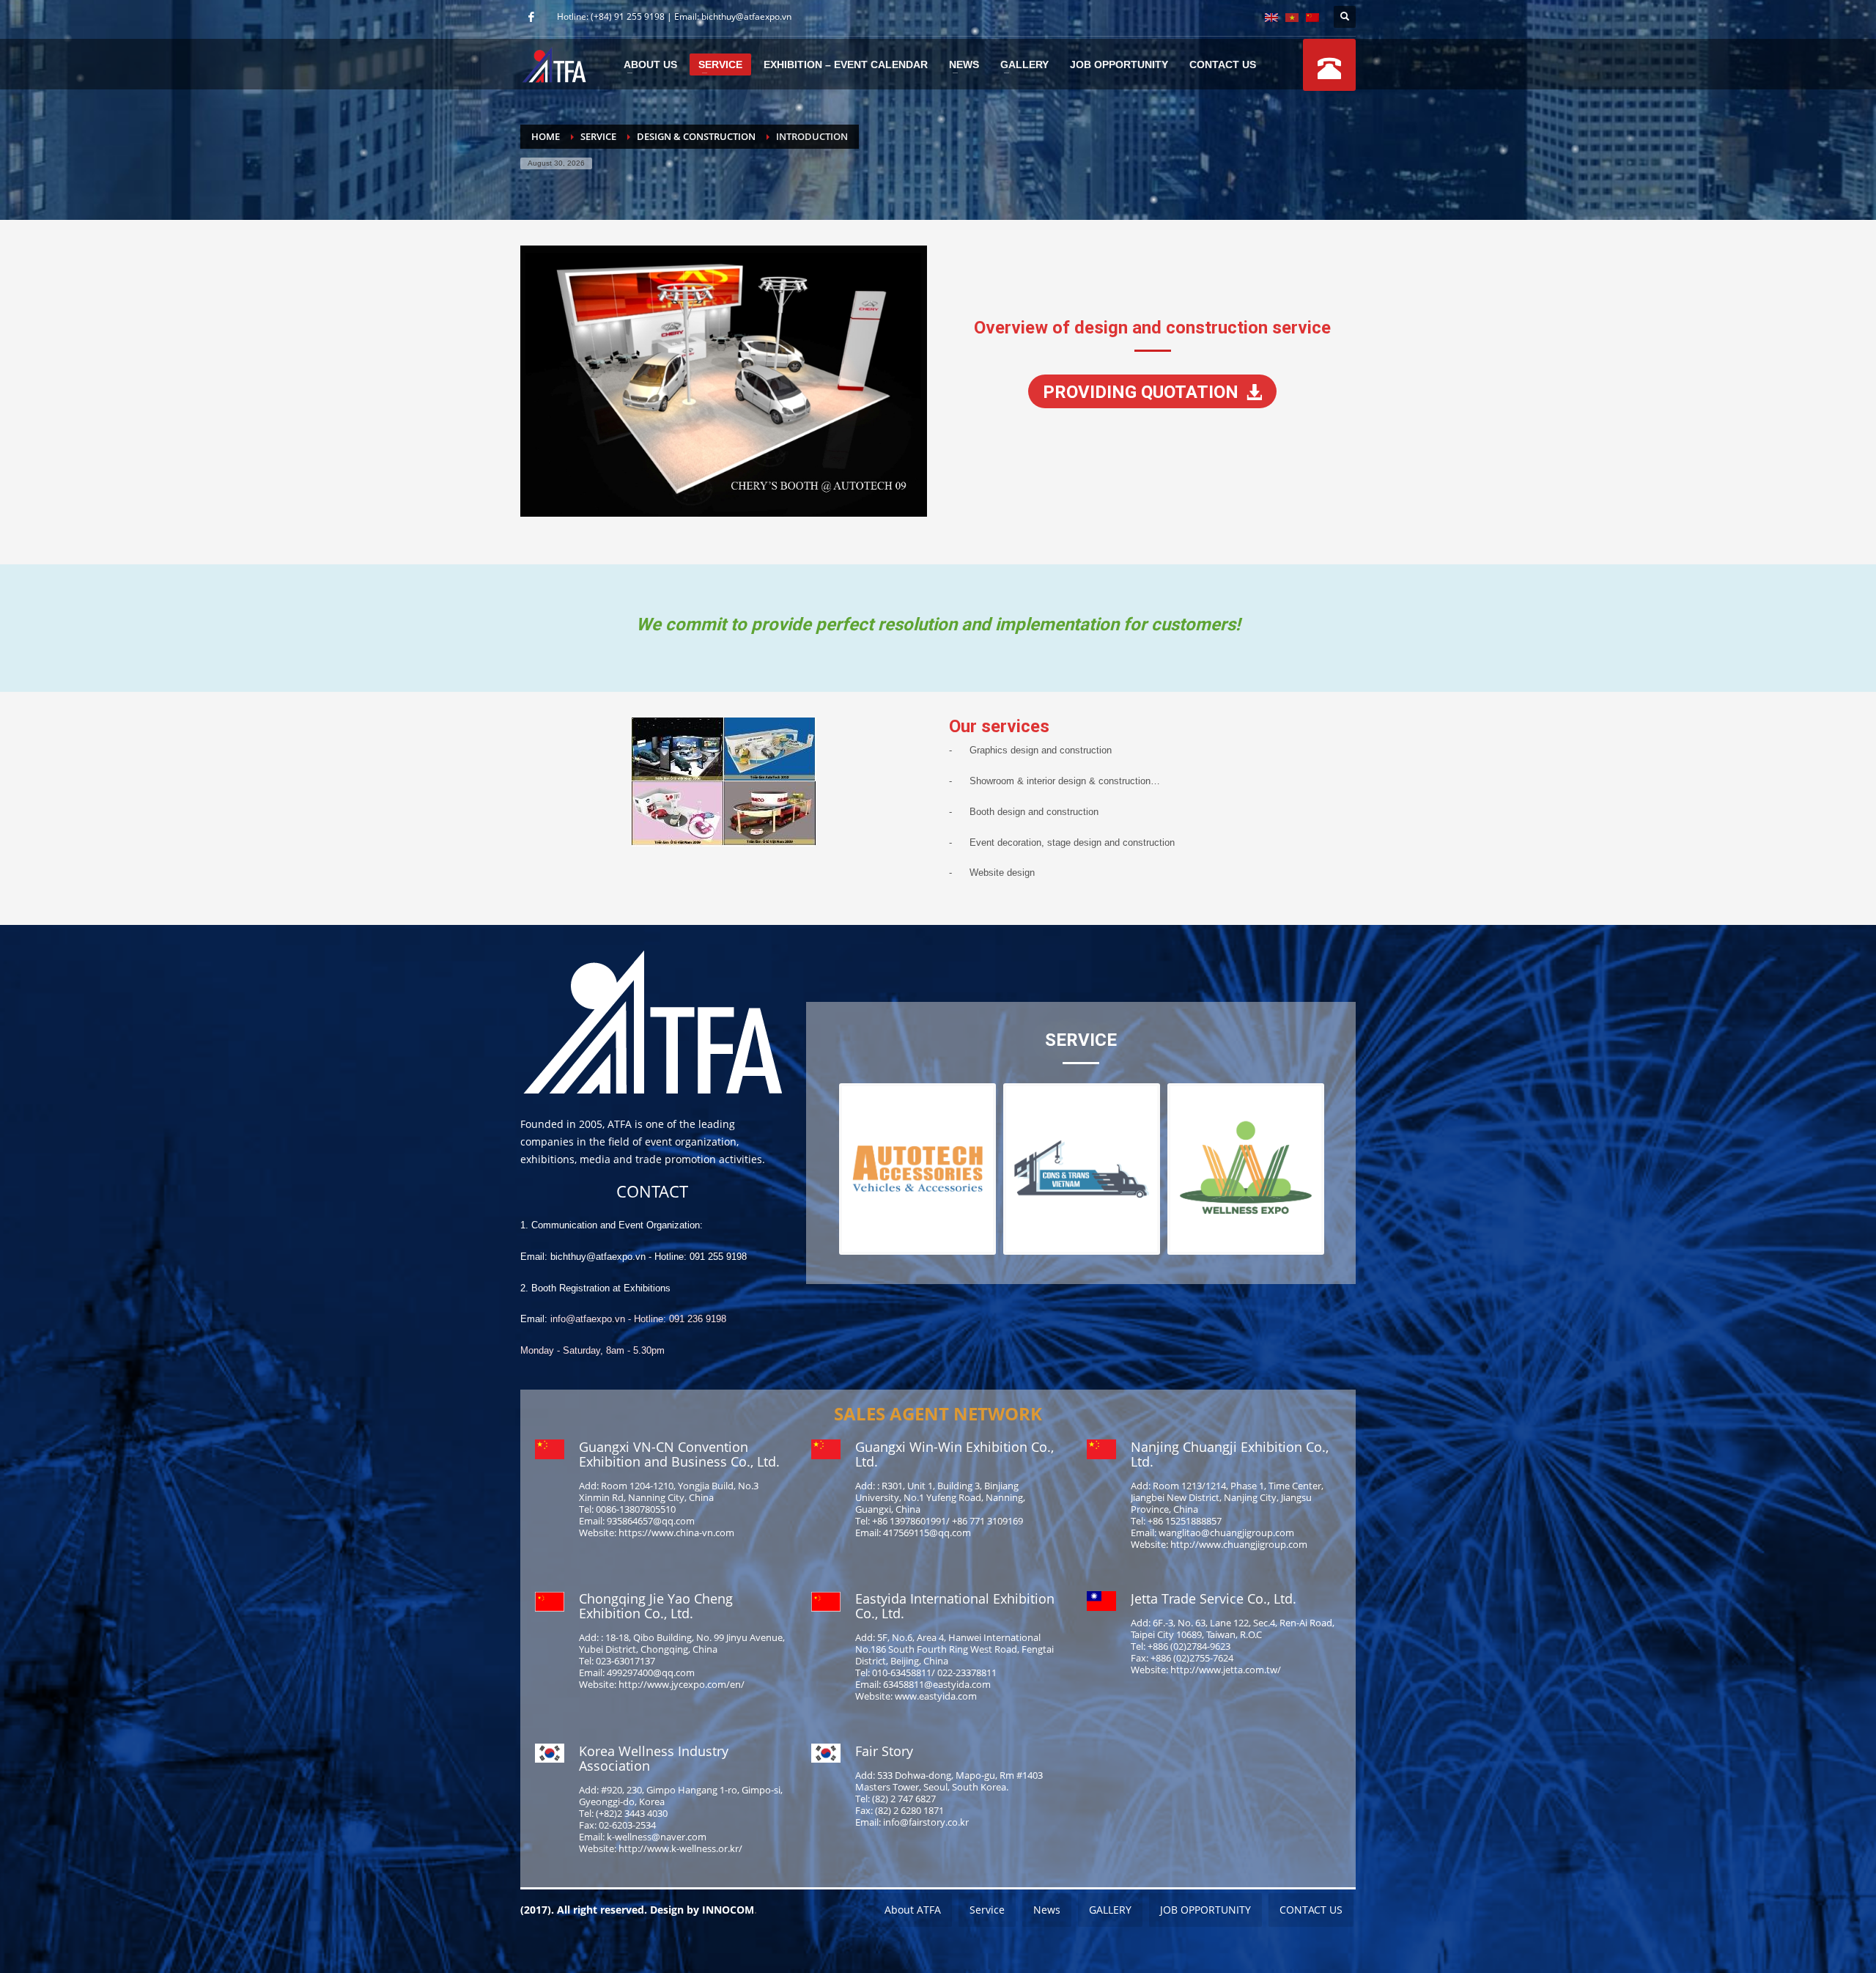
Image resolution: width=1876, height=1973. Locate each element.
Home (546, 136)
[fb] (531, 17)
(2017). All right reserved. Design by (611, 1910)
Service (598, 136)
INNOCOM (728, 1910)
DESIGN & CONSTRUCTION (696, 136)
